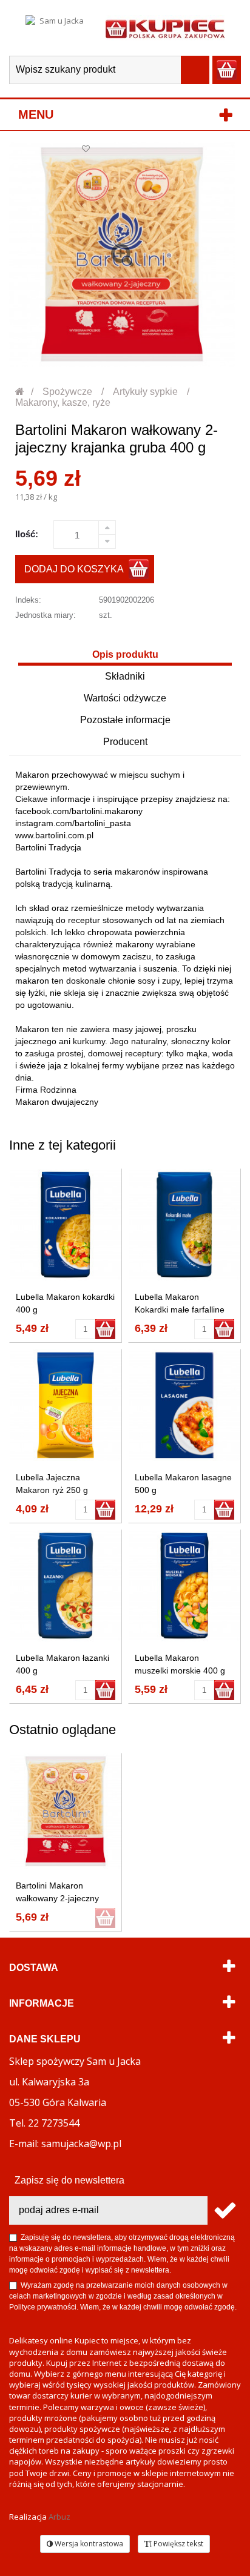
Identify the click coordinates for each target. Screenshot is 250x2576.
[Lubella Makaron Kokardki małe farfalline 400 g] (184, 1225)
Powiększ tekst (177, 2544)
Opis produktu (125, 654)
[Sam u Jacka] (56, 28)
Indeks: (28, 600)
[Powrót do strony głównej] (20, 392)
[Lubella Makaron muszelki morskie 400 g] (184, 1586)
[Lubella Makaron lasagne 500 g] (184, 1405)
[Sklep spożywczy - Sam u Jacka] (165, 28)
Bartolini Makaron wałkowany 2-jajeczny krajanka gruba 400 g (57, 1898)
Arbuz (59, 2517)
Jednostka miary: (46, 615)
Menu (36, 114)
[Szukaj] (195, 70)
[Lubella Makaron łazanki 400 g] (66, 1586)
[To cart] (105, 1329)
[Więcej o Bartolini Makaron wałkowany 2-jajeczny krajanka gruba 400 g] (66, 1811)
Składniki (125, 676)
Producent (125, 742)
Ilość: (27, 534)
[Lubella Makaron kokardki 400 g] (66, 1225)
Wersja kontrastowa (88, 2544)
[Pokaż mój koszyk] (227, 70)
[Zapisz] (224, 2210)
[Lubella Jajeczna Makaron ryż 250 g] (66, 1405)
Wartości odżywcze (125, 698)
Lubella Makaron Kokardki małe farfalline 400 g (180, 1310)
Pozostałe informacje (125, 720)
